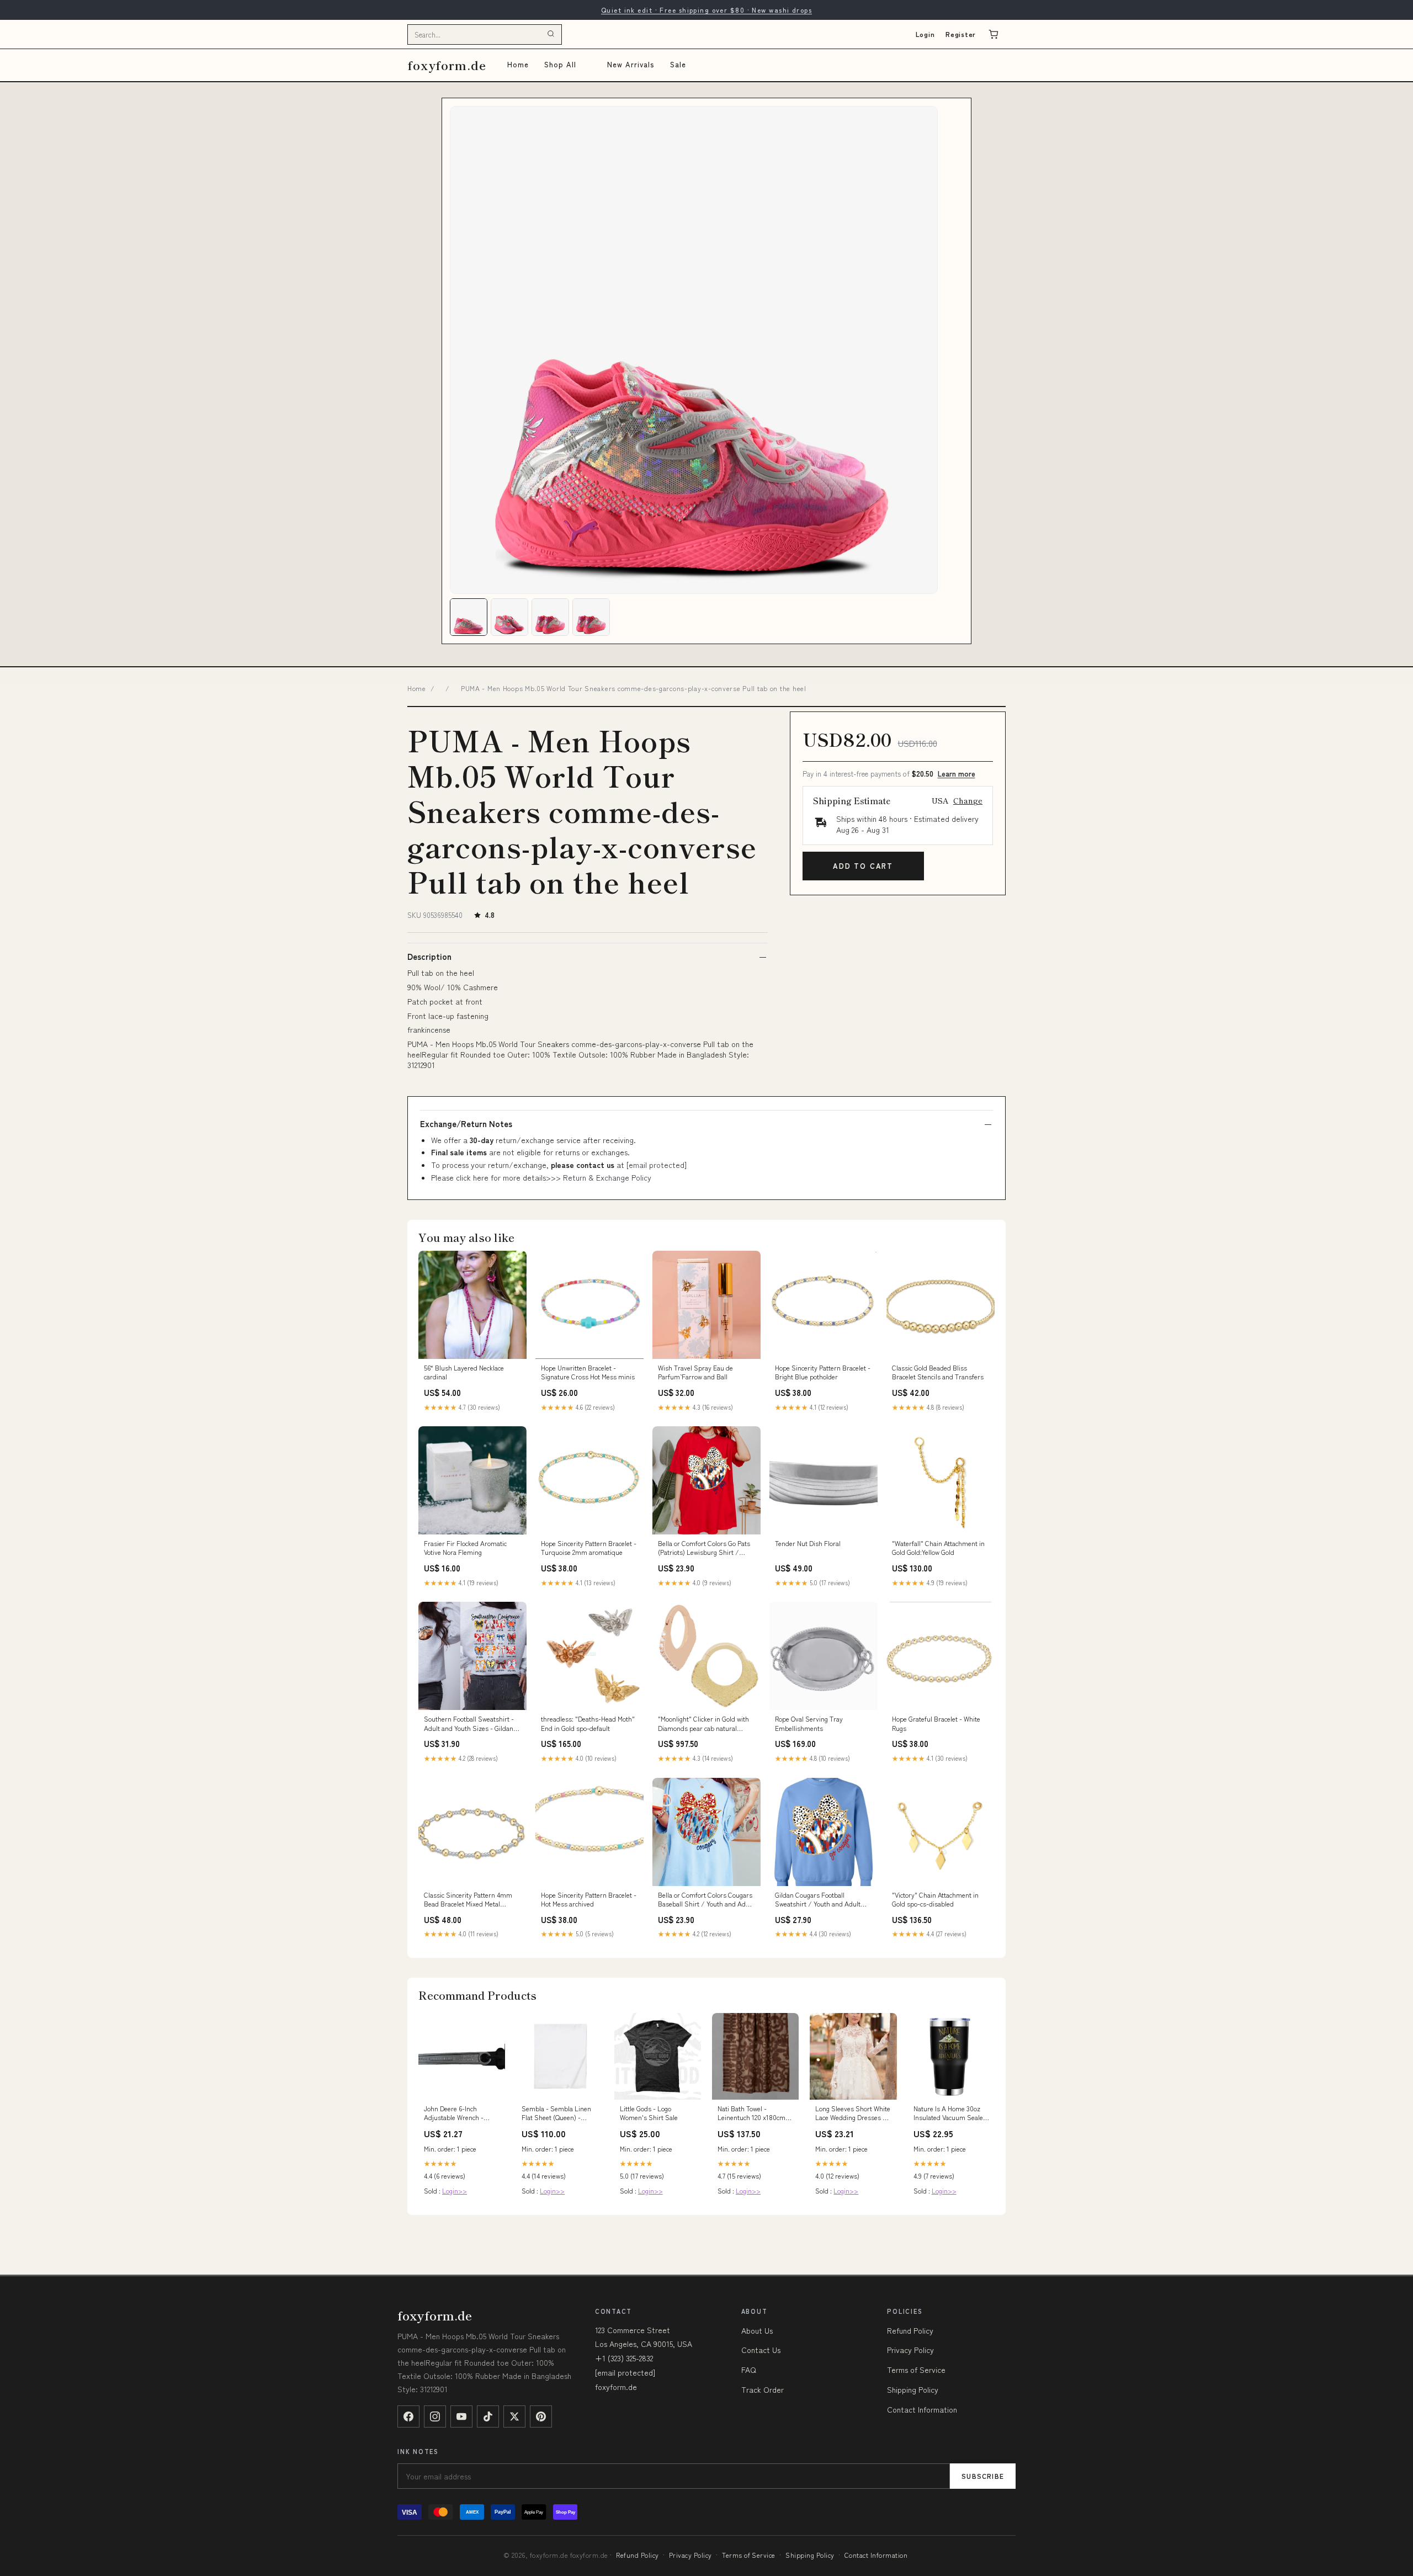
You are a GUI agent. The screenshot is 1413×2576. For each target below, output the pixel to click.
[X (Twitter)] (514, 2416)
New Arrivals (631, 64)
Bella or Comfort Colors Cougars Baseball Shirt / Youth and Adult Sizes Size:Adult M (706, 1900)
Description (429, 957)
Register (961, 34)
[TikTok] (488, 2416)
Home (518, 64)
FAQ (749, 2370)
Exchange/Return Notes (466, 1124)
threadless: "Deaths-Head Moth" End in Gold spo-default (588, 1723)
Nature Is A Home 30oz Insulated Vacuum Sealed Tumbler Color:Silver (950, 2113)
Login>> (455, 2190)
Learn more (957, 774)
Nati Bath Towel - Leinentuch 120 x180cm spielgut (751, 2113)
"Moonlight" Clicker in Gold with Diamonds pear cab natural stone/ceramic (703, 1724)
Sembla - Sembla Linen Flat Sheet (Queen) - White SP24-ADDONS (556, 2113)
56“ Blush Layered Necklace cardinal (464, 1372)
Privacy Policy (910, 2350)
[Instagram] (435, 2416)
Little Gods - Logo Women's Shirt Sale (649, 2113)
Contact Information (922, 2409)
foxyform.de (447, 65)
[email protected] (657, 1165)
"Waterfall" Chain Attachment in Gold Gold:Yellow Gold (938, 1548)
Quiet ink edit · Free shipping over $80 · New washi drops (706, 10)
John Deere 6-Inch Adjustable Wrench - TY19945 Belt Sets (454, 2113)
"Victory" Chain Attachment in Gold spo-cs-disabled (935, 1899)
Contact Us (761, 2350)
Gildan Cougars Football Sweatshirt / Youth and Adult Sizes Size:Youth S (818, 1900)
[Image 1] (469, 617)
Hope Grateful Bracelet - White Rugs (936, 1723)
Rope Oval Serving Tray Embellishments (809, 1723)
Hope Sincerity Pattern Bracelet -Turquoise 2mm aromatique (589, 1548)
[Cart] (994, 34)
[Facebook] (408, 2416)
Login (925, 34)
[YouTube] (461, 2416)
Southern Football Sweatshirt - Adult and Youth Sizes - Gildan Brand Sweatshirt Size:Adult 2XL (472, 1724)
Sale (678, 64)
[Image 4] (591, 617)
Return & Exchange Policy (607, 1177)
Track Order (763, 2389)
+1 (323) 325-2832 (624, 2358)
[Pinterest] (541, 2416)
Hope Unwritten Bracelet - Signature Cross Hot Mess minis (588, 1372)
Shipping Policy (913, 2389)
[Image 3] (550, 617)
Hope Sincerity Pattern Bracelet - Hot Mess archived (589, 1899)
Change (968, 800)
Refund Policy (910, 2330)
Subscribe (983, 2476)
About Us (757, 2330)
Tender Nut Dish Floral (808, 1543)
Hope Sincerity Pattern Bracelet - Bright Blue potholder (823, 1372)
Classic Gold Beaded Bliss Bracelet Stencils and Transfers (938, 1372)
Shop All (560, 64)
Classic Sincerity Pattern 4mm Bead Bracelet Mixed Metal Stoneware (468, 1900)
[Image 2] (509, 617)
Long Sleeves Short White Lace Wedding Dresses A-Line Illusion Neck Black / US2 (853, 2113)
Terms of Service (916, 2370)
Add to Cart (863, 866)
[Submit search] (551, 34)
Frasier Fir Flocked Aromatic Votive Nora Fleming (465, 1548)
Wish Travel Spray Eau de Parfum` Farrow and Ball (695, 1372)
